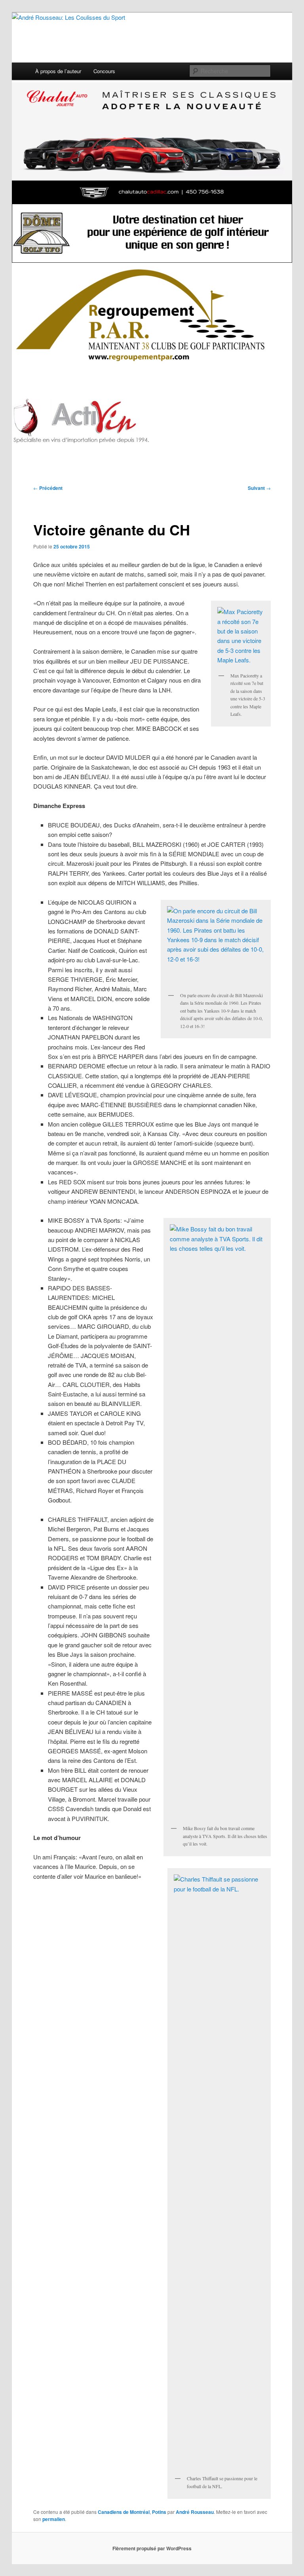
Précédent (48, 488)
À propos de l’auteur (58, 71)
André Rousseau (195, 2512)
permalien (54, 2519)
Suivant (259, 488)
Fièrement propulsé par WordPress (152, 2548)
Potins (159, 2512)
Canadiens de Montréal (124, 2512)
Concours (104, 71)
